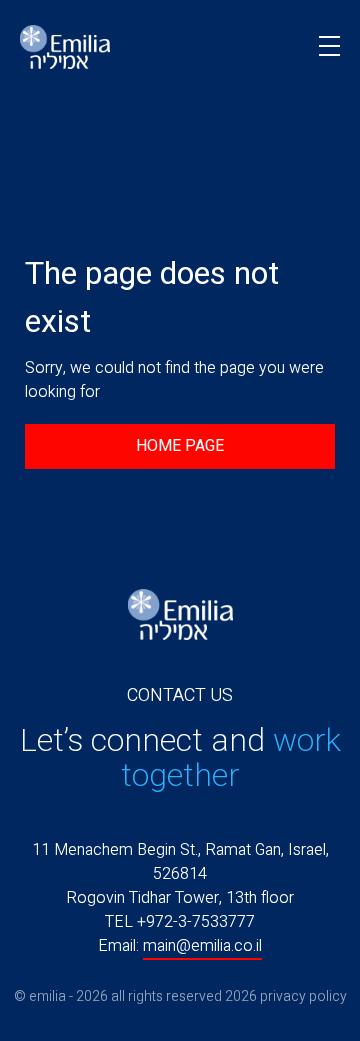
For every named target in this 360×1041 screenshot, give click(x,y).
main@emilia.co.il (202, 946)
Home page (180, 446)
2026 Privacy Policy (286, 996)
